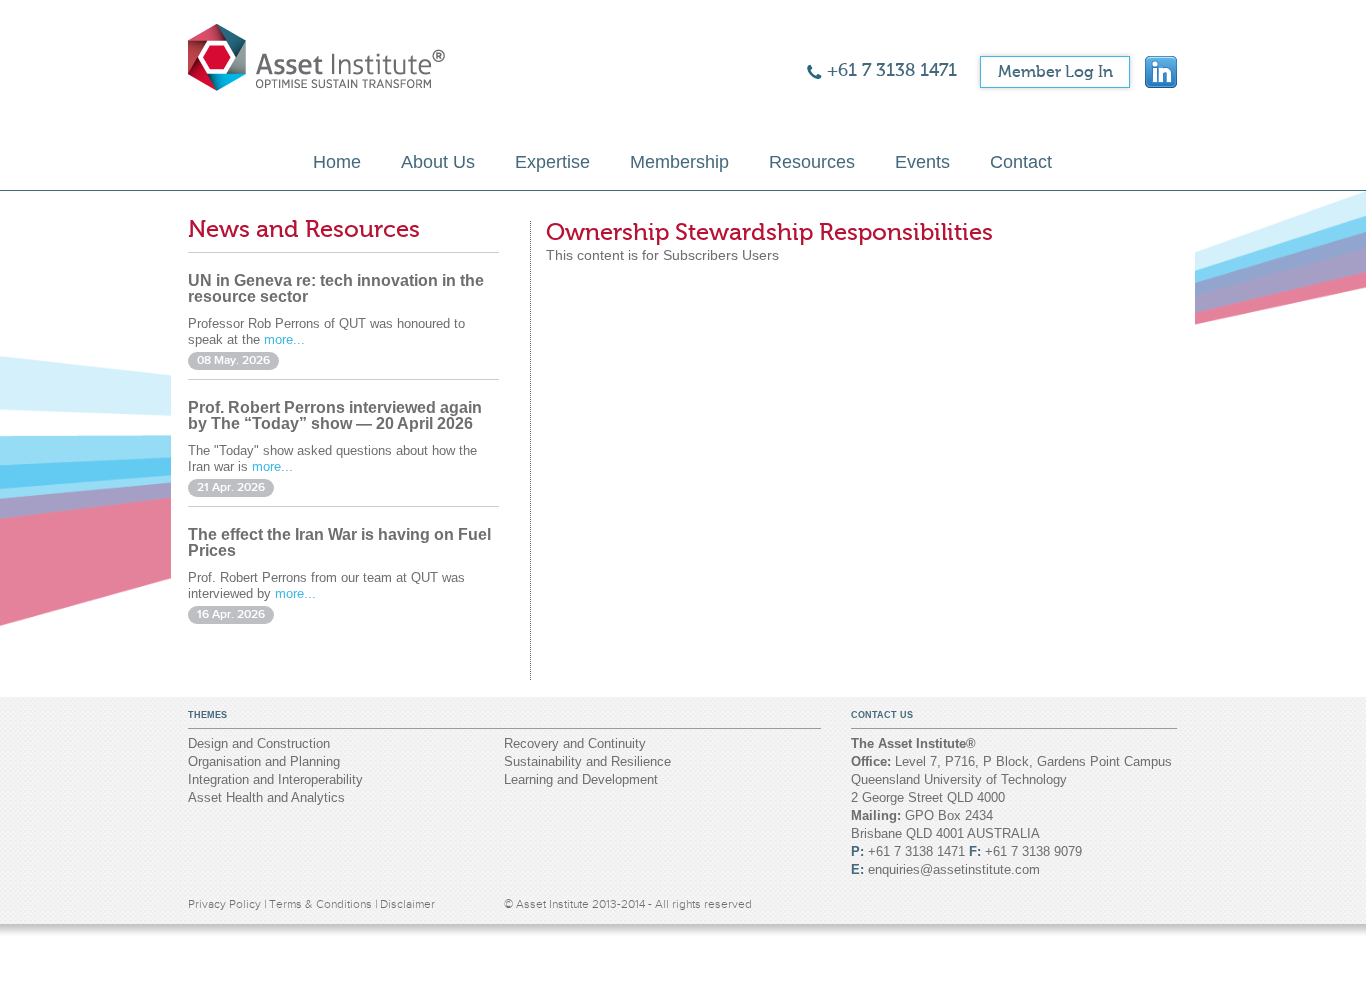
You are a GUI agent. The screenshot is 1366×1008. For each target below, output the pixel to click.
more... (284, 339)
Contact (1021, 162)
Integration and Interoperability (275, 779)
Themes (207, 715)
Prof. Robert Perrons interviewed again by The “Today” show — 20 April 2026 (335, 415)
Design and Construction (259, 743)
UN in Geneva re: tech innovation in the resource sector (336, 288)
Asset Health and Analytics (266, 797)
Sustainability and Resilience (587, 761)
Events (922, 162)
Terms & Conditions (322, 904)
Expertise (552, 162)
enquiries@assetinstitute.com (954, 869)
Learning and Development (581, 779)
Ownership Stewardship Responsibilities (769, 232)
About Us (438, 162)
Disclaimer (407, 904)
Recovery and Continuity (575, 743)
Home (337, 162)
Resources (812, 162)
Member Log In (1055, 72)
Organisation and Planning (264, 761)
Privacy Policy (226, 904)
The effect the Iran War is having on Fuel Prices (339, 542)
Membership (679, 162)
